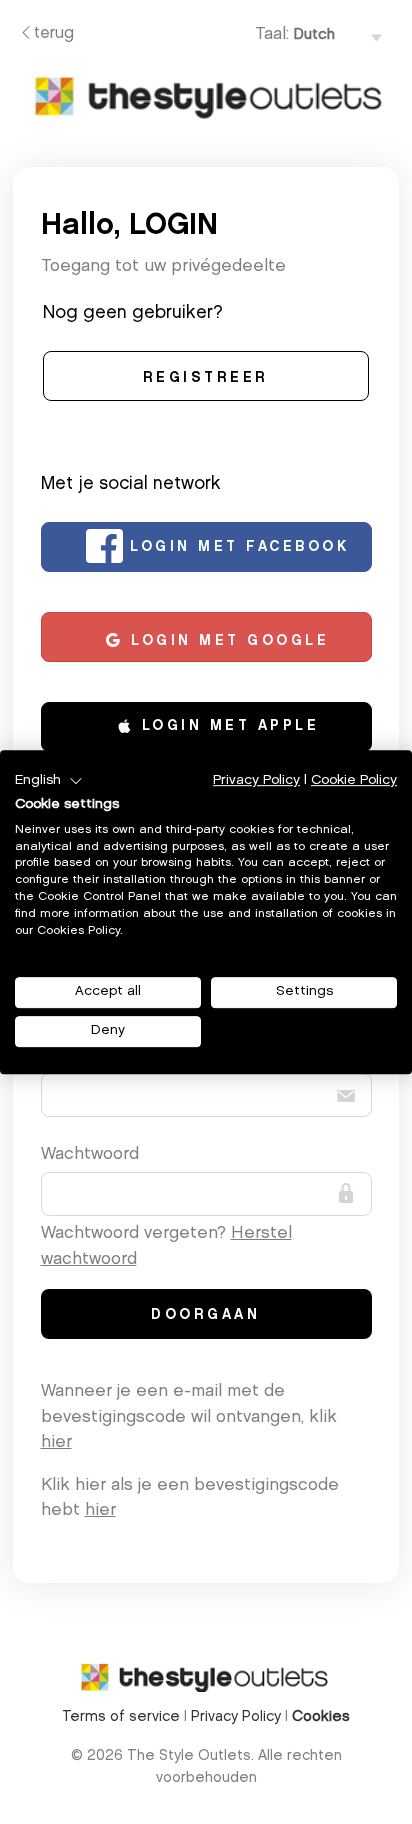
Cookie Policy (354, 780)
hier (56, 1442)
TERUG (54, 34)
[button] (49, 781)
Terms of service (123, 1717)
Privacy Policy (238, 1717)
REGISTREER (206, 379)
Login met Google (227, 642)
